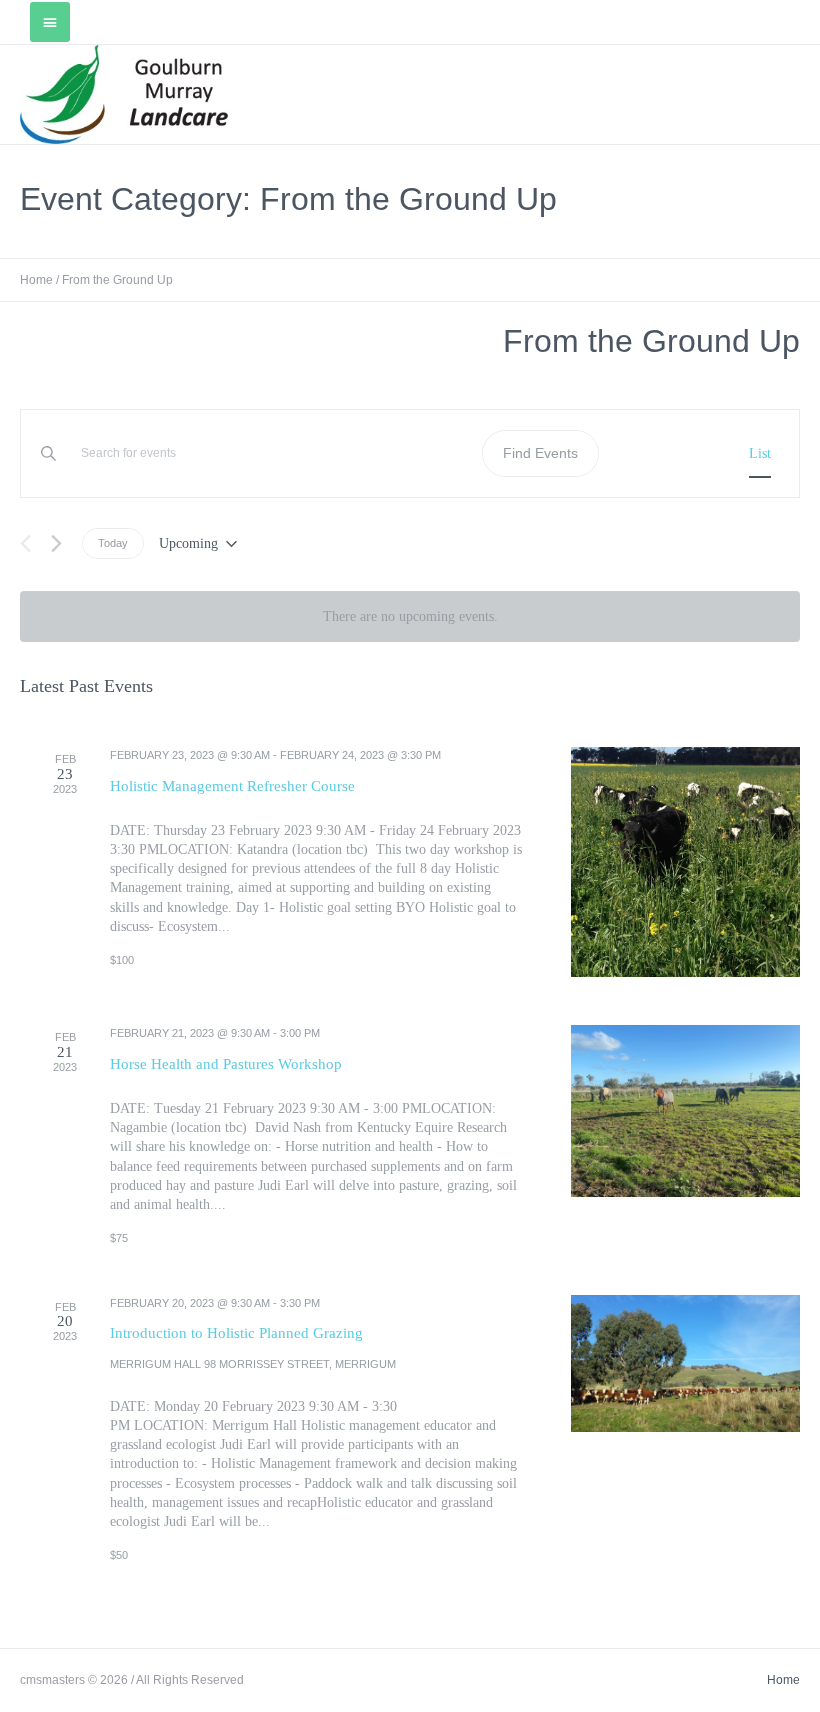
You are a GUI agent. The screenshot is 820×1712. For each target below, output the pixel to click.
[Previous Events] (25, 543)
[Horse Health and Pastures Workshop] (685, 1111)
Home (36, 280)
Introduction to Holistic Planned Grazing (236, 1333)
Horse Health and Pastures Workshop (226, 1064)
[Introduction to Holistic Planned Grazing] (685, 1364)
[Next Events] (56, 543)
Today (113, 543)
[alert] (410, 616)
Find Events (540, 453)
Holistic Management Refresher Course (232, 786)
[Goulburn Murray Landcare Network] (124, 94)
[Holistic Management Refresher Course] (685, 862)
